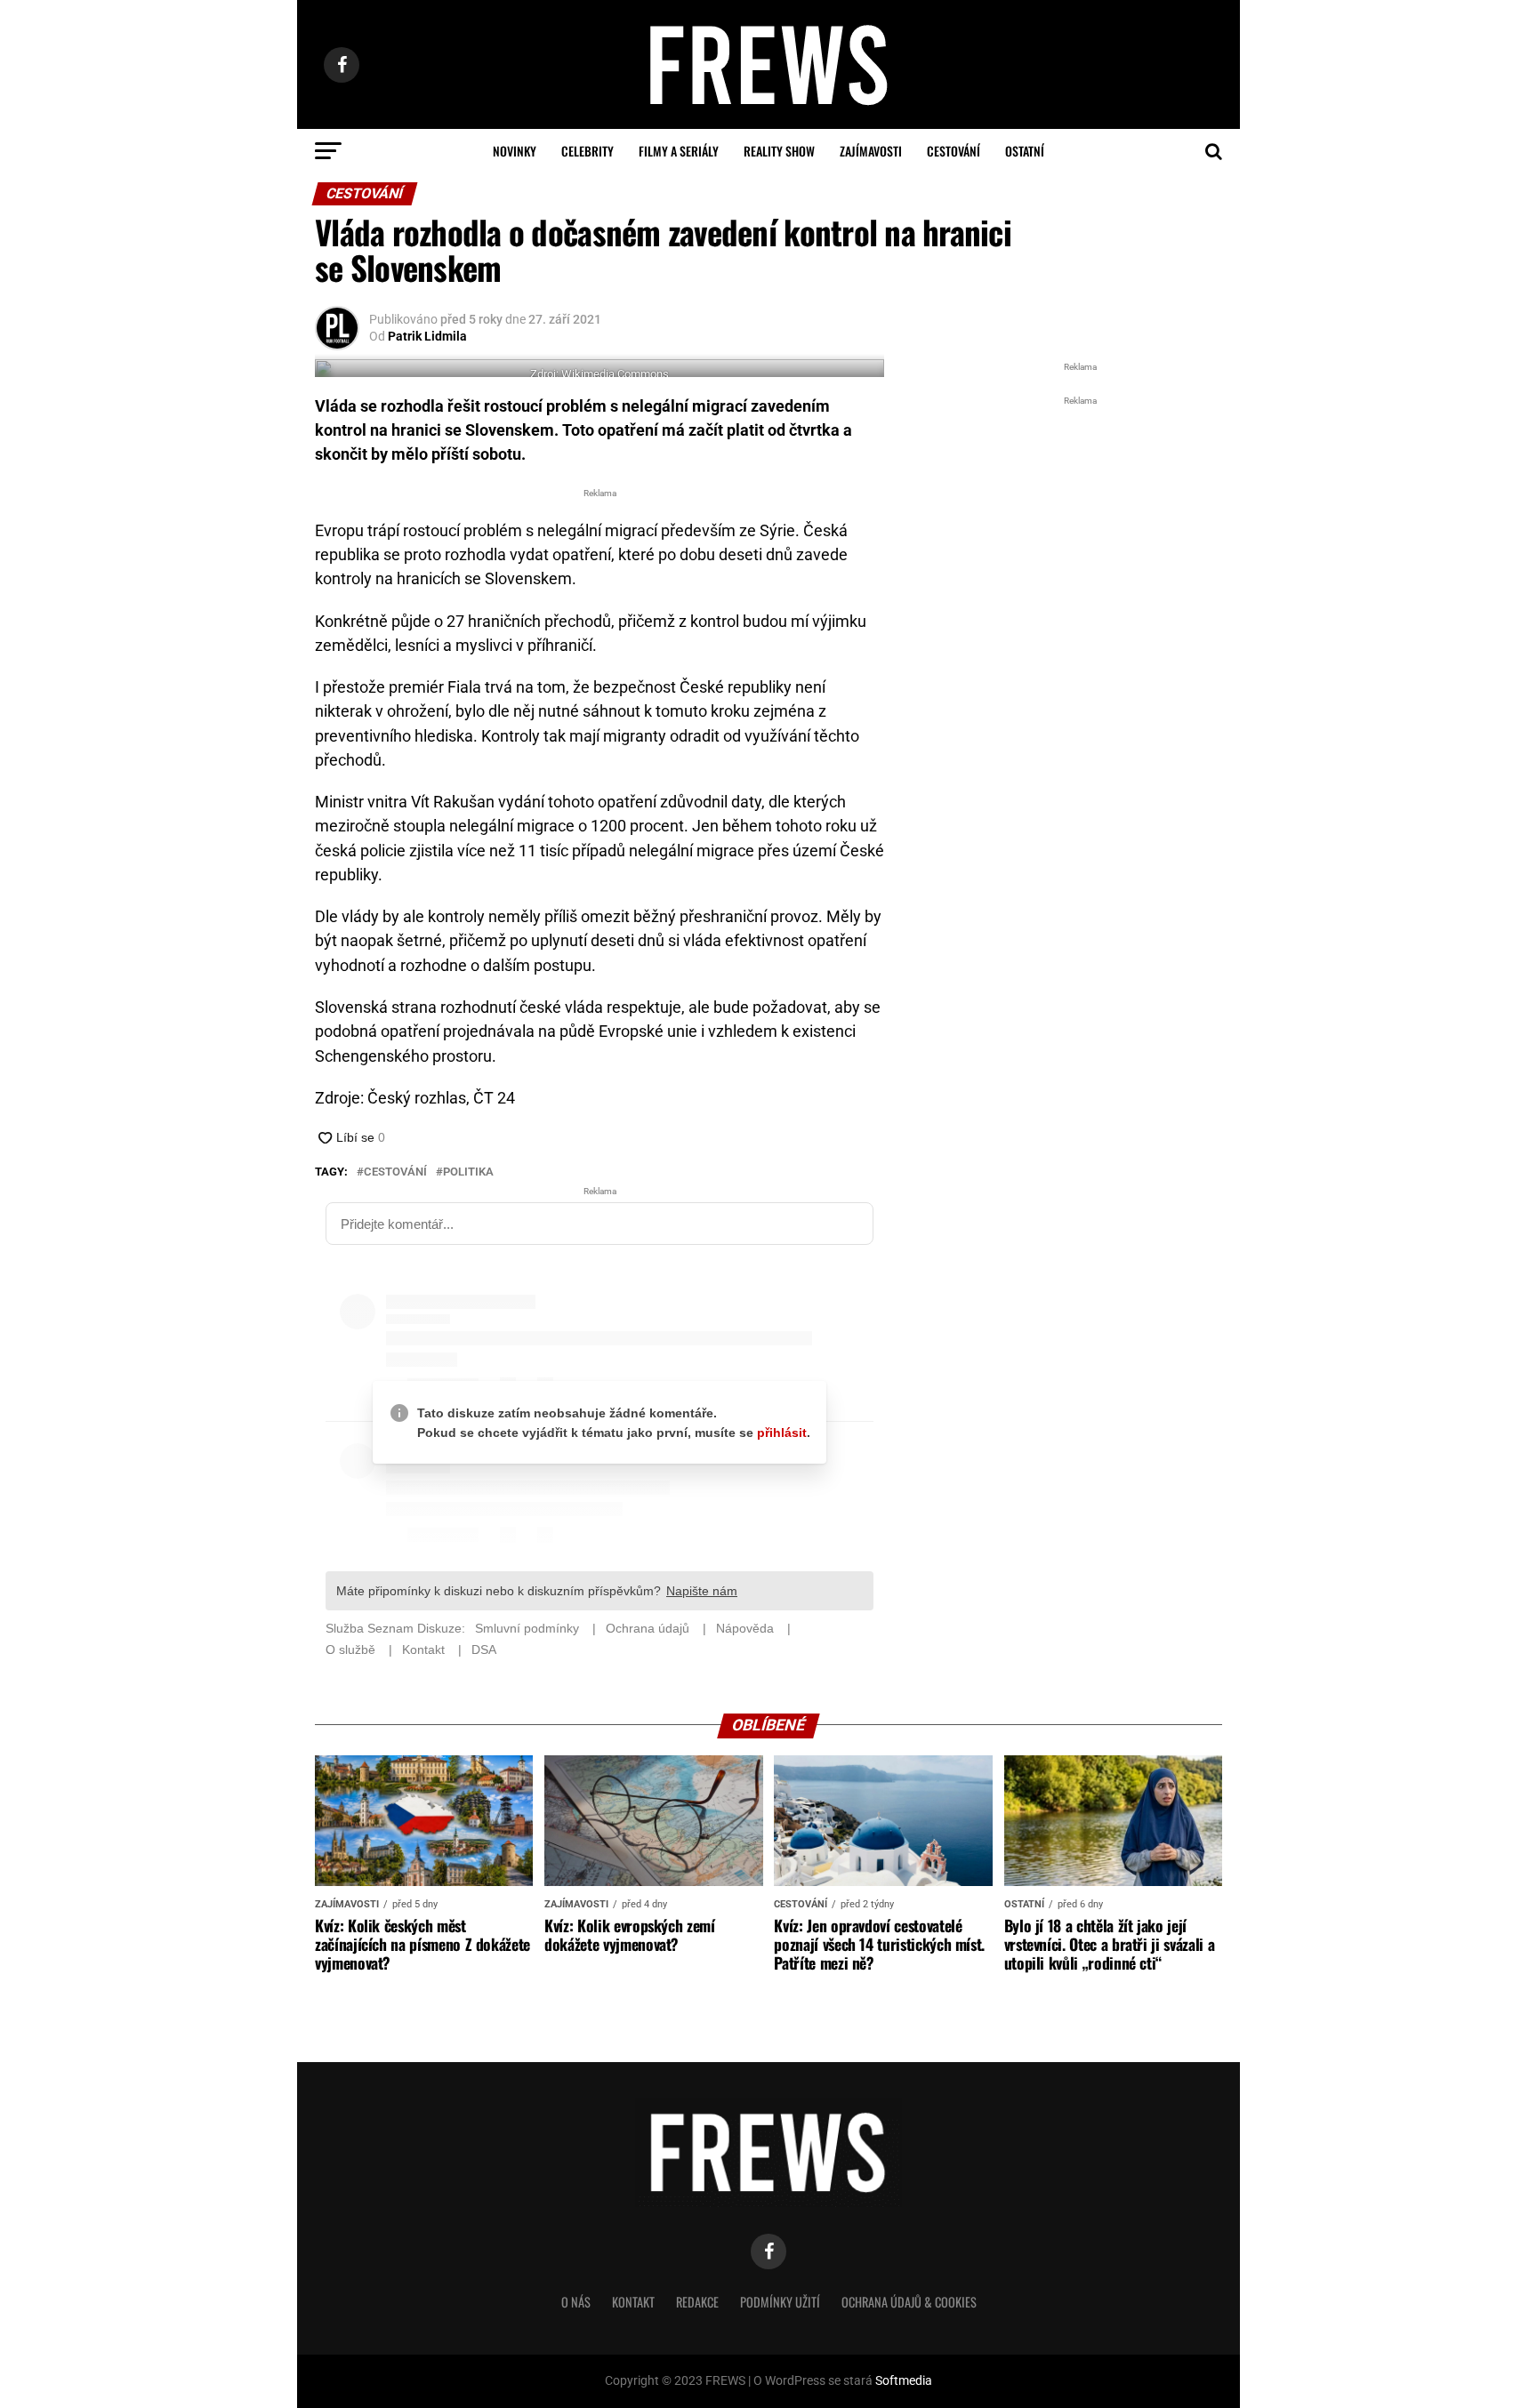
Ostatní (1025, 151)
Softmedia (904, 2381)
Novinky (515, 151)
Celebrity (587, 151)
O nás (576, 2302)
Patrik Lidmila (427, 336)
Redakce (697, 2302)
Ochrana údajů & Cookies (909, 2302)
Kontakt (633, 2302)
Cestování (954, 151)
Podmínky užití (780, 2302)
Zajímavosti (871, 151)
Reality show (779, 151)
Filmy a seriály (679, 151)
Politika (468, 1172)
